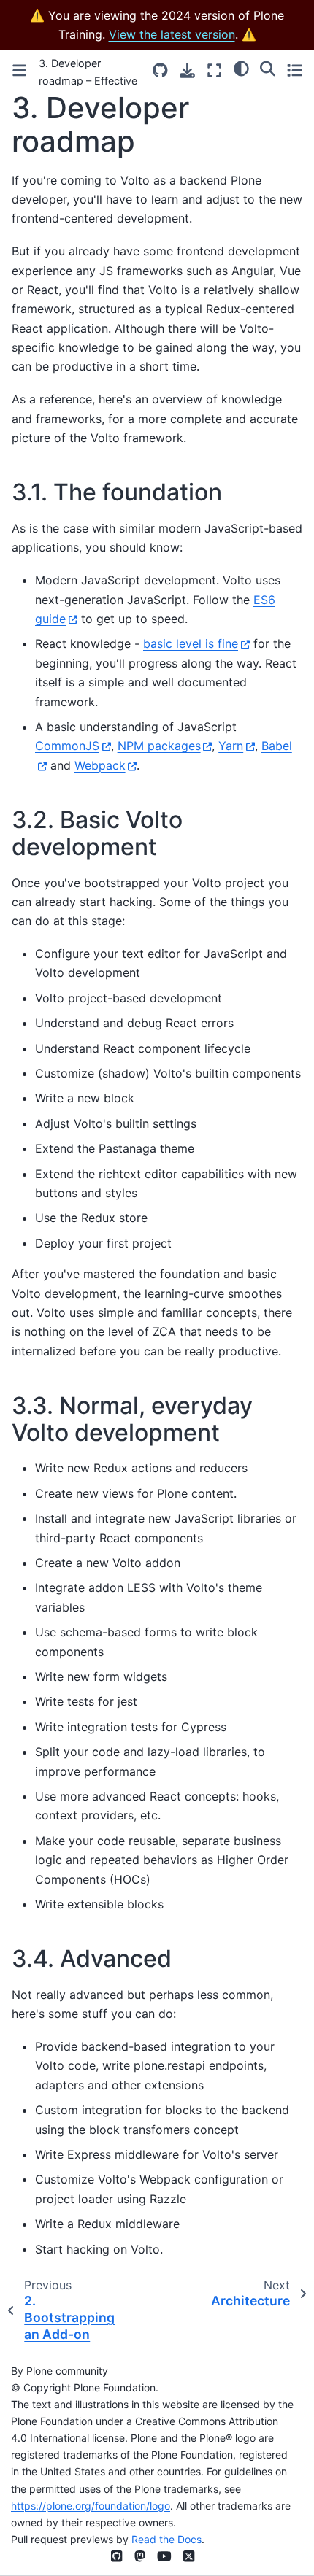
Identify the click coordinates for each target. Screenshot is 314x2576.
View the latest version (172, 34)
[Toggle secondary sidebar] (295, 70)
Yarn (231, 746)
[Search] (268, 69)
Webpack (100, 765)
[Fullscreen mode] (214, 70)
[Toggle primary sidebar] (19, 70)
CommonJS (67, 746)
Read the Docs (166, 2539)
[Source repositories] (160, 70)
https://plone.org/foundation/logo (91, 2506)
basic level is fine (191, 643)
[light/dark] (241, 69)
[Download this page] (187, 70)
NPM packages (159, 746)
